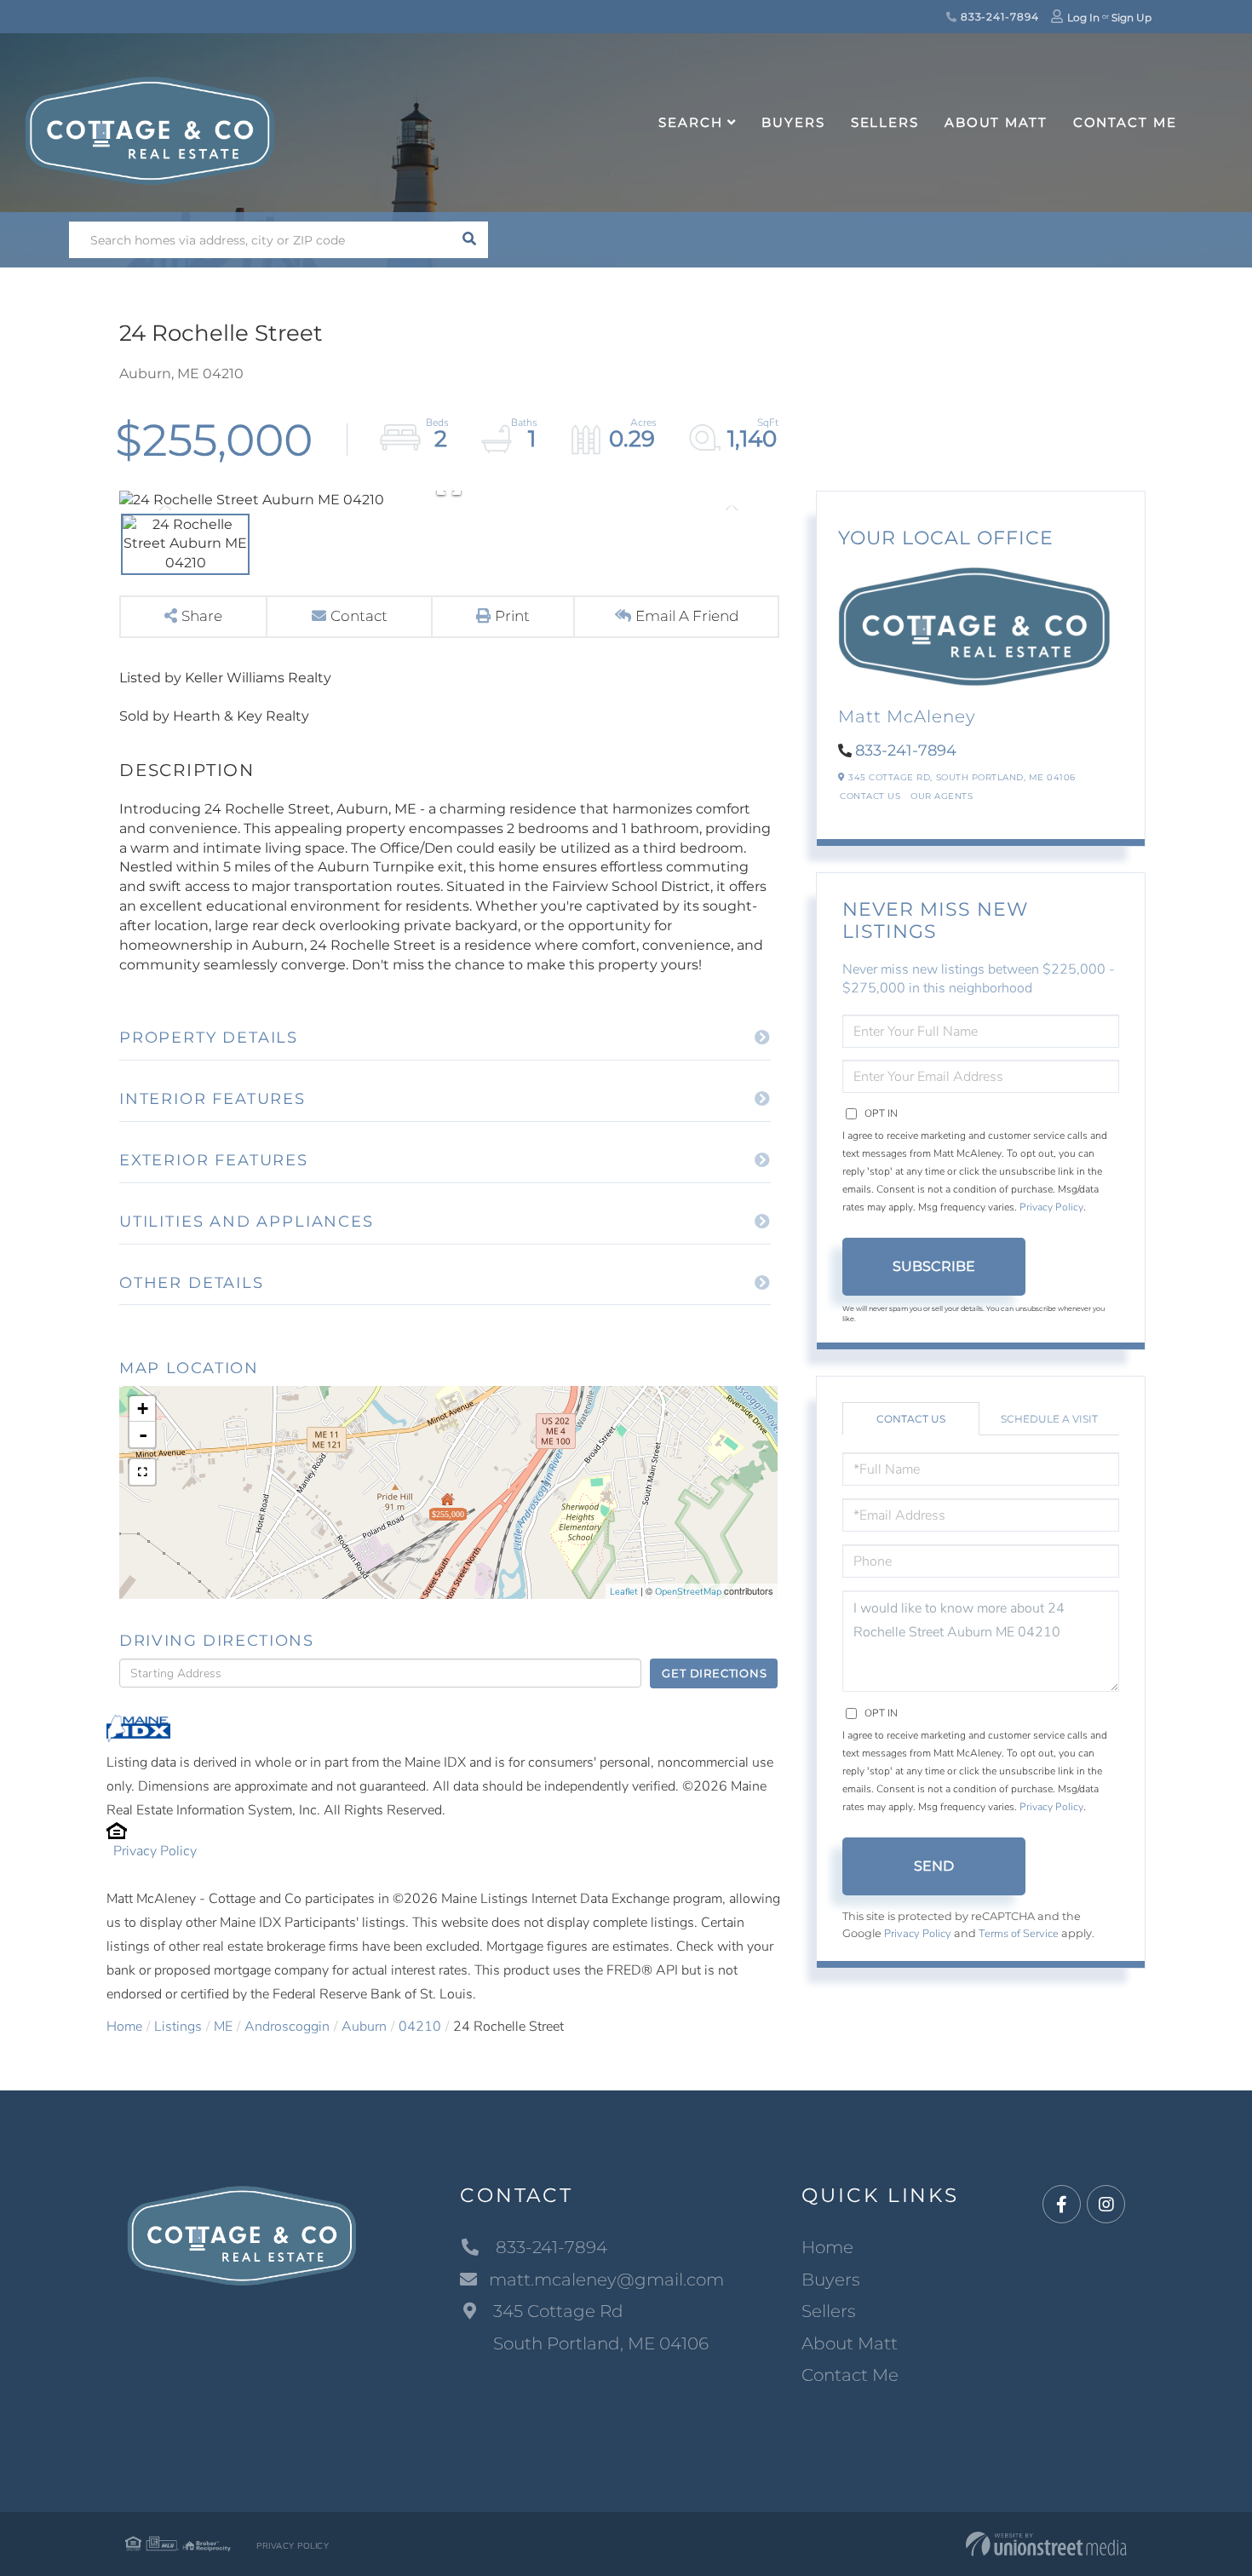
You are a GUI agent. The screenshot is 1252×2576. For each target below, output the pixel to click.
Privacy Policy (155, 1851)
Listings (178, 2027)
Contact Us (870, 796)
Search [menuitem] (690, 122)
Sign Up (1131, 17)
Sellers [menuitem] (885, 122)
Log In (1083, 17)
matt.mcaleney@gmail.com (606, 2280)
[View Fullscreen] (142, 1472)
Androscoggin (287, 2027)
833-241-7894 (998, 17)
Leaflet (624, 1592)
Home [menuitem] (827, 2247)
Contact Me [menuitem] (1125, 122)
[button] (470, 240)
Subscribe (934, 1266)
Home (124, 2027)
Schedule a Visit (1049, 1419)
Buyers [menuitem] (793, 122)
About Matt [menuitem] (996, 122)
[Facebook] (1062, 2205)
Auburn (364, 2027)
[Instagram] (1106, 2205)
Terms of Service (1019, 1934)
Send (934, 1866)
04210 (420, 2027)
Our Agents (942, 796)
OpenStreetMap (688, 1592)
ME (223, 2027)
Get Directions (714, 1673)
